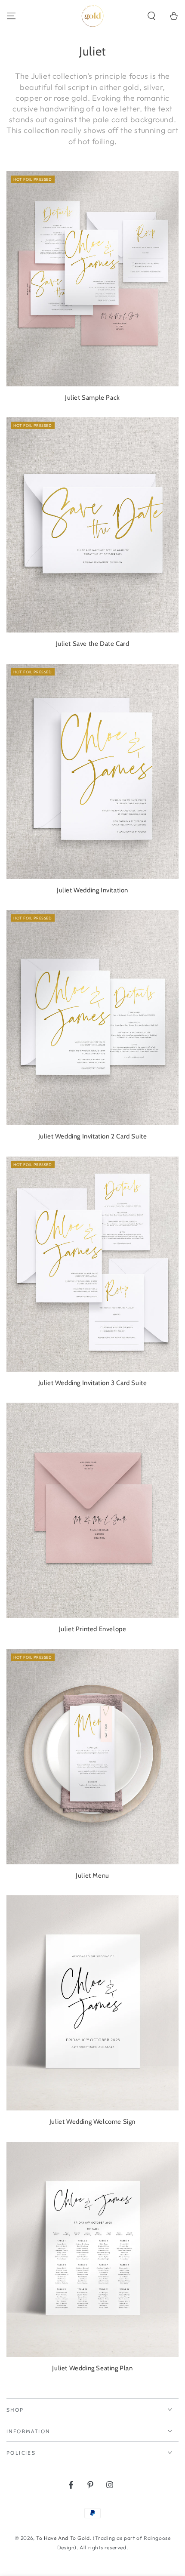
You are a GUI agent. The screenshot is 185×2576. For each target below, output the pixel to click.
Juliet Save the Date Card (93, 644)
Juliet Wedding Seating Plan (92, 2368)
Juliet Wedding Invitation (92, 890)
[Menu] (11, 16)
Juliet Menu (92, 1876)
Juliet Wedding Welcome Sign (92, 2122)
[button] (151, 16)
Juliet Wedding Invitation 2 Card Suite (93, 1136)
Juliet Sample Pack (92, 398)
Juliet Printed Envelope (93, 1629)
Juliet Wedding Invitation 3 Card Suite (93, 1383)
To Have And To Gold (63, 2538)
